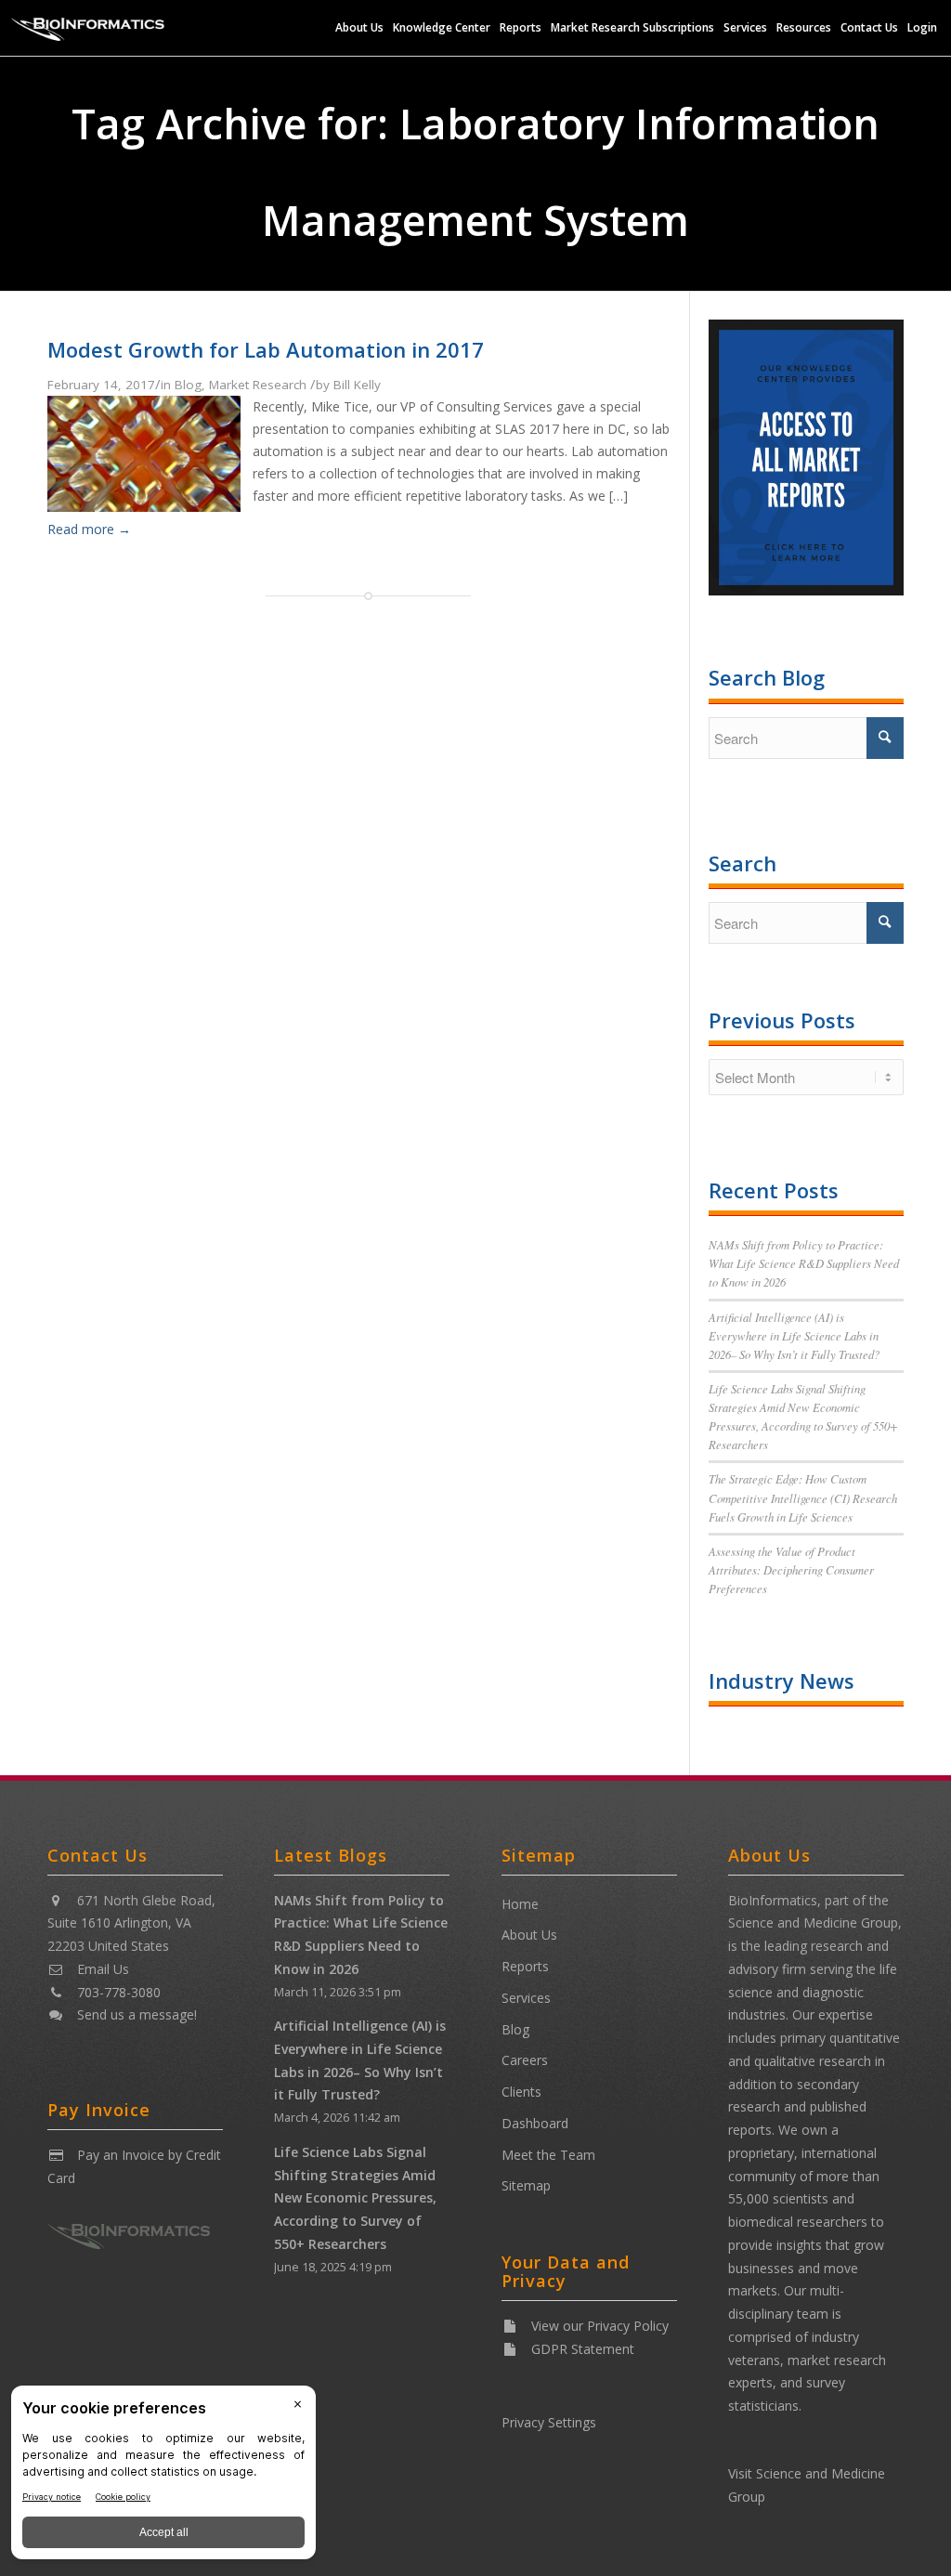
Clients (521, 2092)
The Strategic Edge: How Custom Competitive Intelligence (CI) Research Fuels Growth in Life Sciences (803, 1497)
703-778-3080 (119, 1992)
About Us (529, 1935)
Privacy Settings (549, 2422)
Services (526, 1998)
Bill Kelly (357, 385)
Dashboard (535, 2123)
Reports (525, 1966)
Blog (188, 385)
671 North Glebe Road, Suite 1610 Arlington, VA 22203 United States (131, 1923)
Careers (525, 2060)
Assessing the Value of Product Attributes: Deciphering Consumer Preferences (791, 1569)
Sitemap (526, 2185)
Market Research (258, 385)
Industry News (782, 1680)
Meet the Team (548, 2155)
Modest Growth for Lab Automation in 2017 (266, 349)
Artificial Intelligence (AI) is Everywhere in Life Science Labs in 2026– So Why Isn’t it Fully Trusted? (794, 1335)
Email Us (103, 1969)
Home (520, 1904)
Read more (89, 529)
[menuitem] (359, 28)
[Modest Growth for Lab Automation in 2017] (143, 506)
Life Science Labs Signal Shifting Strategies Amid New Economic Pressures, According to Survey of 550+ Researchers (355, 2198)
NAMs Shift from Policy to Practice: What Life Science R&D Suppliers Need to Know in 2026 (804, 1263)
